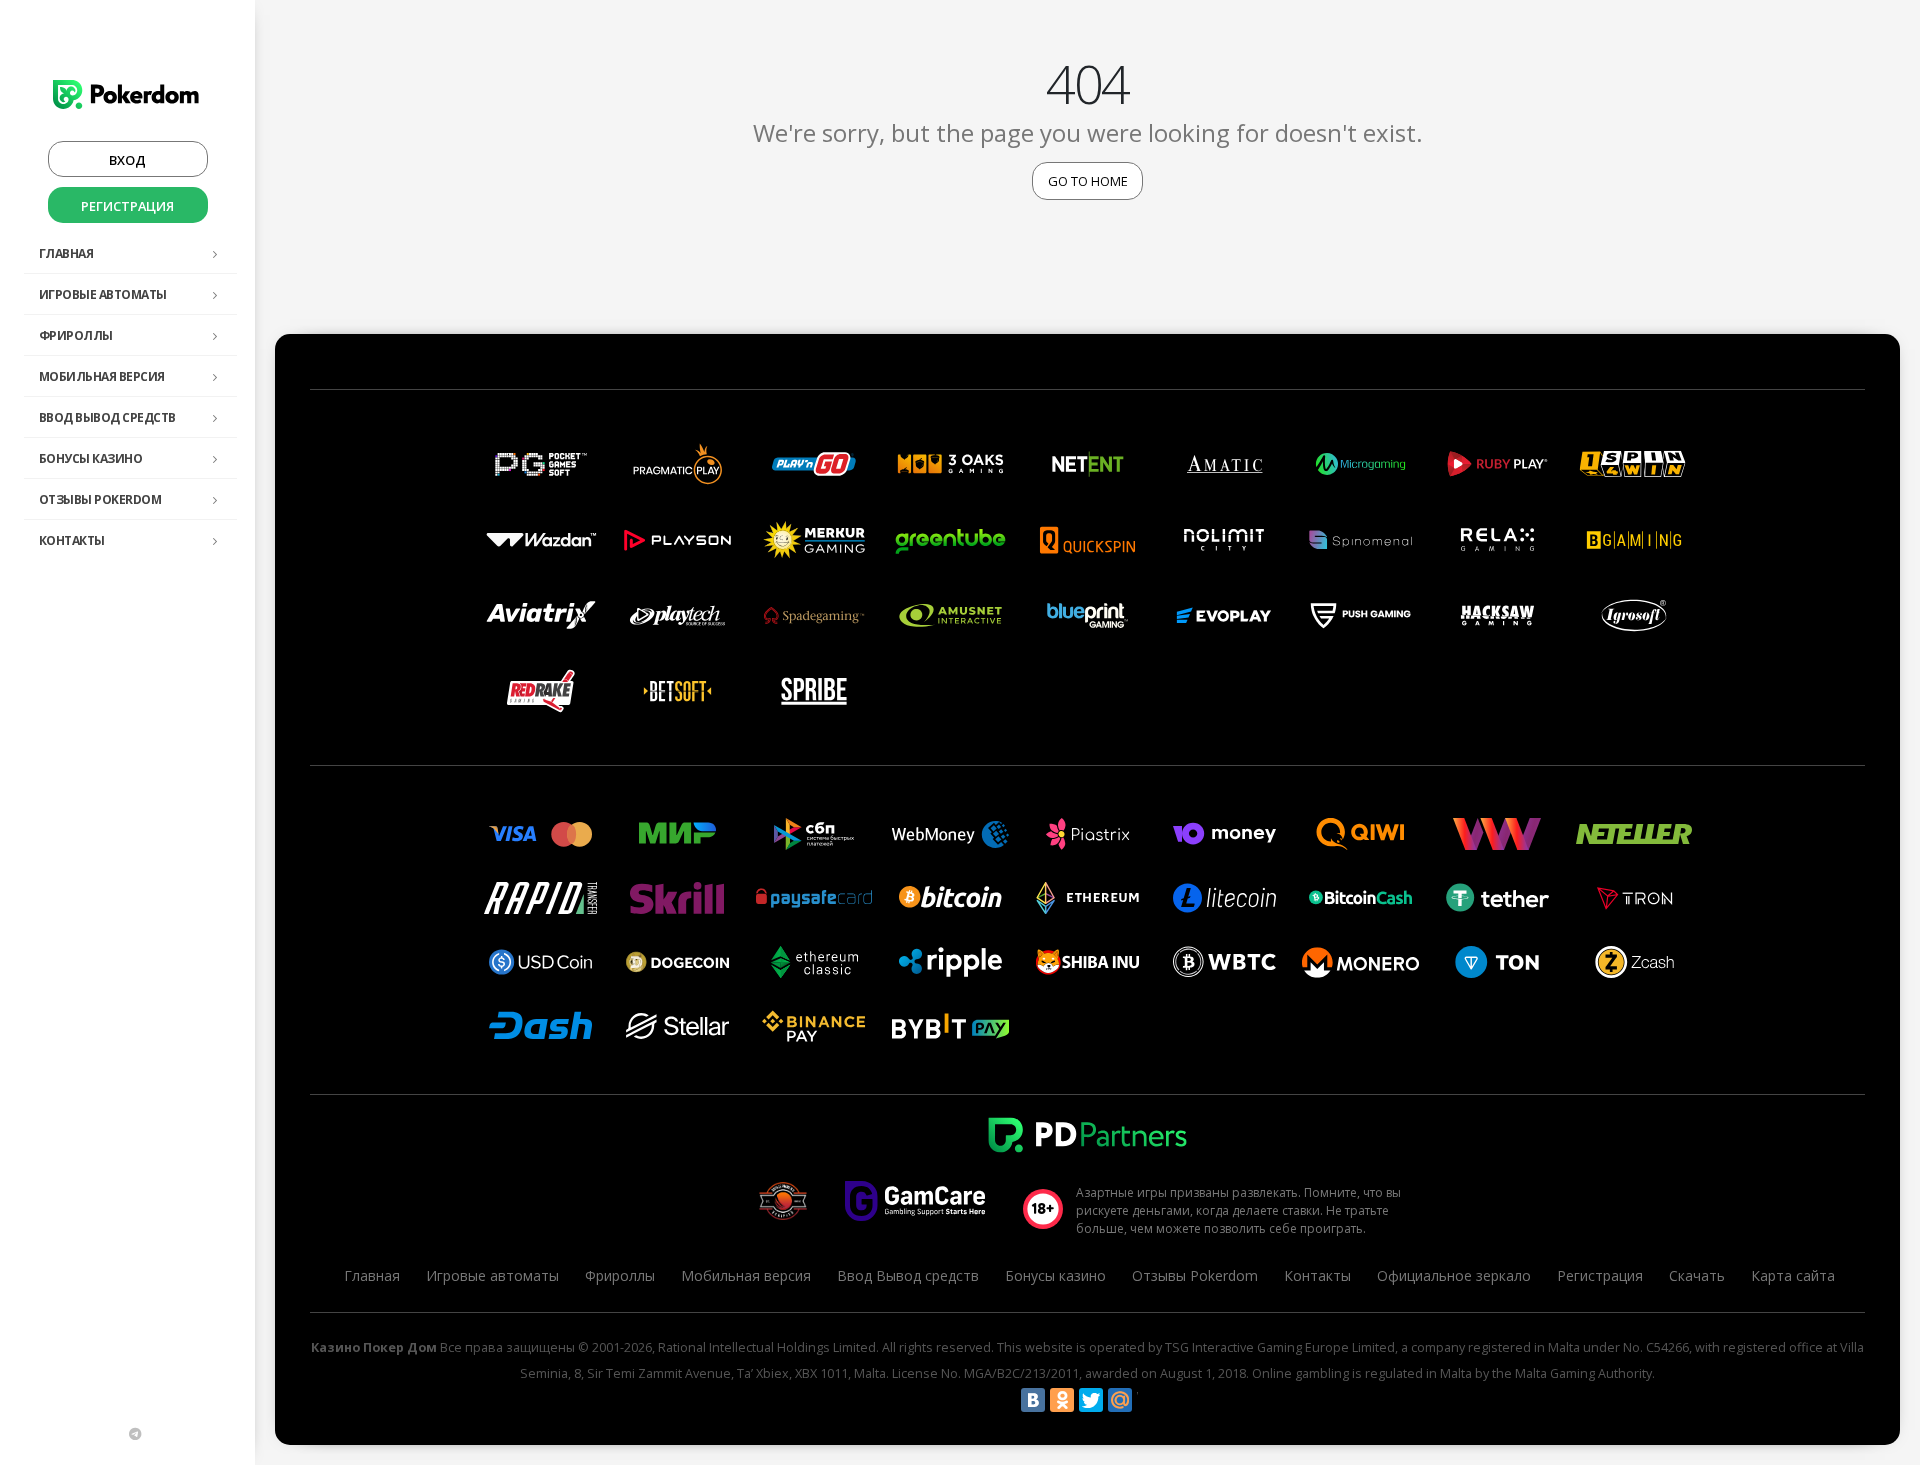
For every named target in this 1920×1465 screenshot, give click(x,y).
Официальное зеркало (1454, 1275)
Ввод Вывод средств (107, 417)
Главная (66, 253)
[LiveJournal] (1149, 1400)
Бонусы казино (91, 458)
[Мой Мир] (1120, 1400)
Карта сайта (1793, 1275)
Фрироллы (76, 335)
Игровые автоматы (103, 294)
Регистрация (127, 206)
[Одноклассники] (1062, 1400)
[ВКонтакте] (1033, 1400)
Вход (127, 160)
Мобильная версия (102, 376)
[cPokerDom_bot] (135, 1434)
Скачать (1697, 1275)
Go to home (1088, 181)
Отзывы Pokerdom (100, 499)
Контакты (72, 540)
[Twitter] (1091, 1400)
